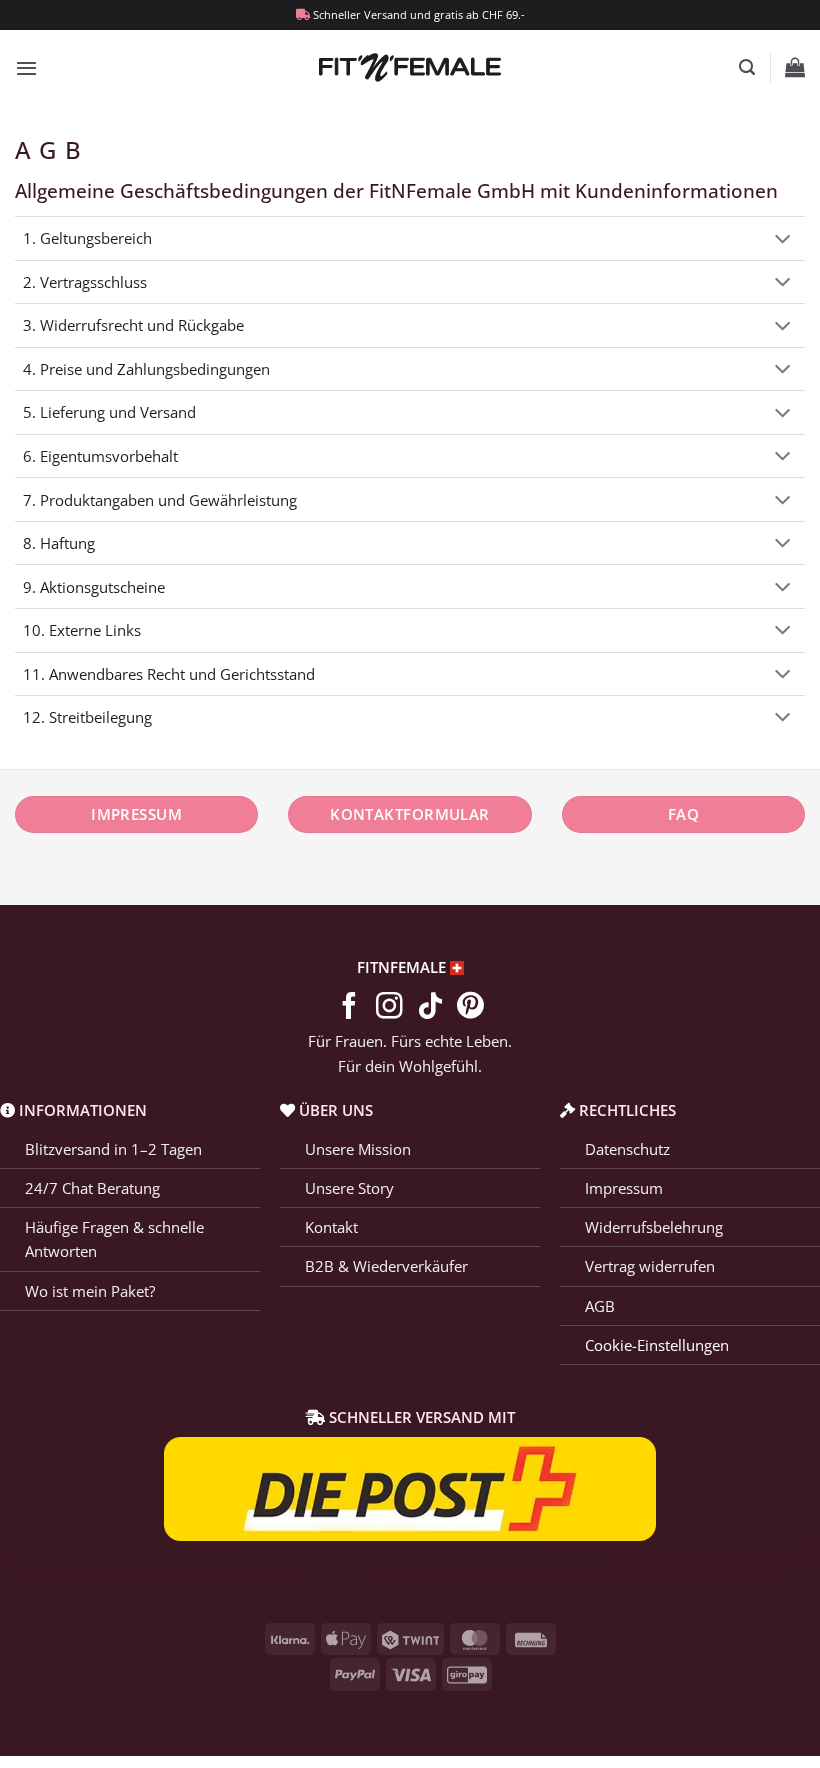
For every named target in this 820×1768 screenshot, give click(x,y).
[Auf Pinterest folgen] (470, 1008)
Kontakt (331, 1227)
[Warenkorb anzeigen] (795, 67)
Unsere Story (349, 1188)
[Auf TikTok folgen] (430, 1008)
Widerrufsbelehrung (654, 1227)
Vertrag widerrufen (650, 1266)
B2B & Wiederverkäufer (386, 1266)
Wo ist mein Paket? (90, 1291)
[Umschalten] (783, 240)
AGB (600, 1306)
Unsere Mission (358, 1149)
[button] (26, 68)
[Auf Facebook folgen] (349, 1008)
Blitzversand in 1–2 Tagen (113, 1149)
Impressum (624, 1188)
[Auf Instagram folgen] (389, 1008)
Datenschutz (627, 1149)
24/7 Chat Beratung (92, 1188)
